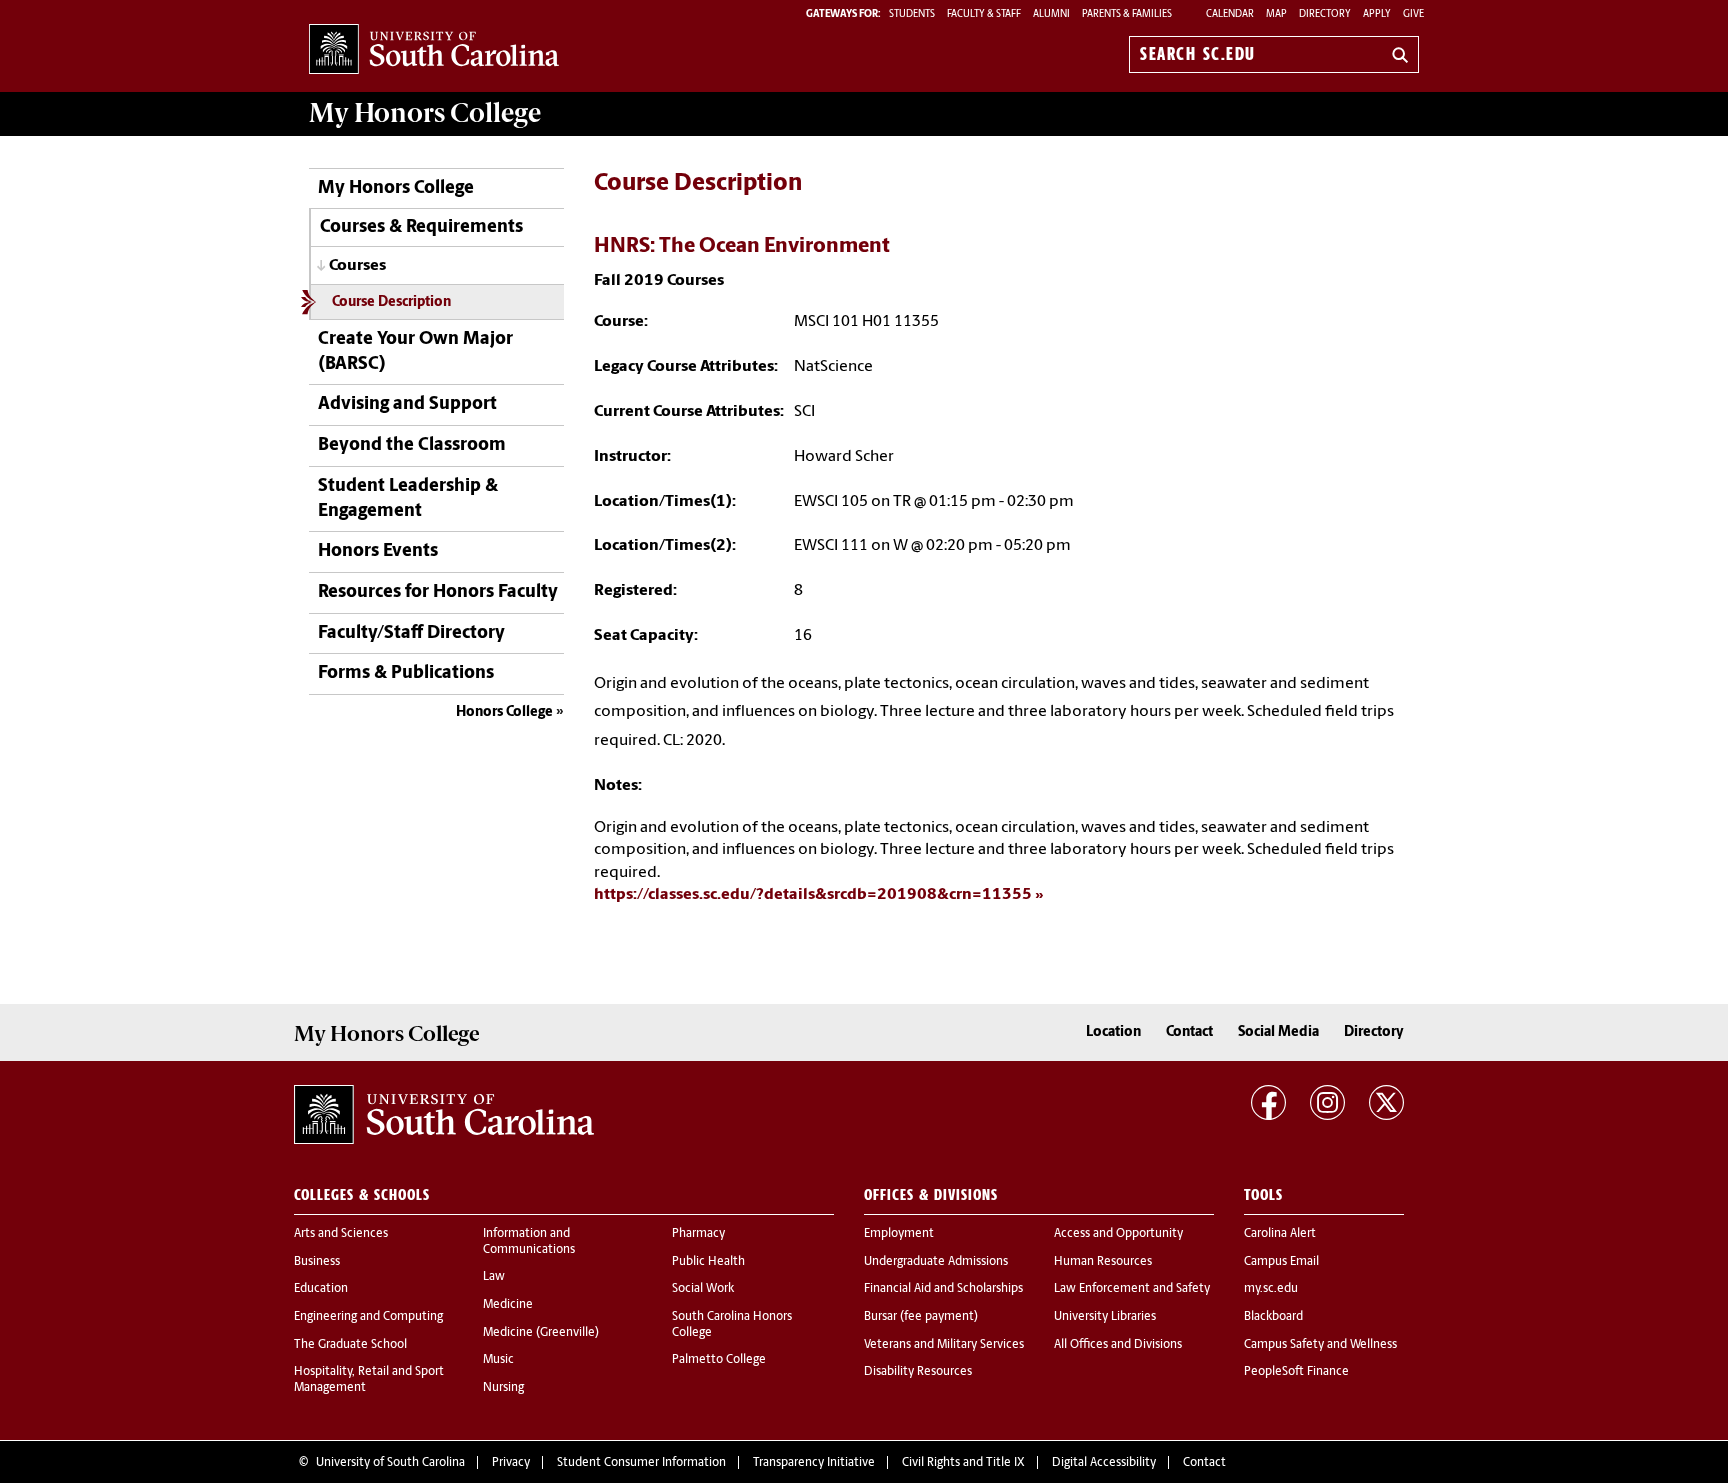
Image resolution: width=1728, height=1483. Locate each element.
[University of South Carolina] (444, 1115)
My (425, 113)
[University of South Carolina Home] (434, 50)
